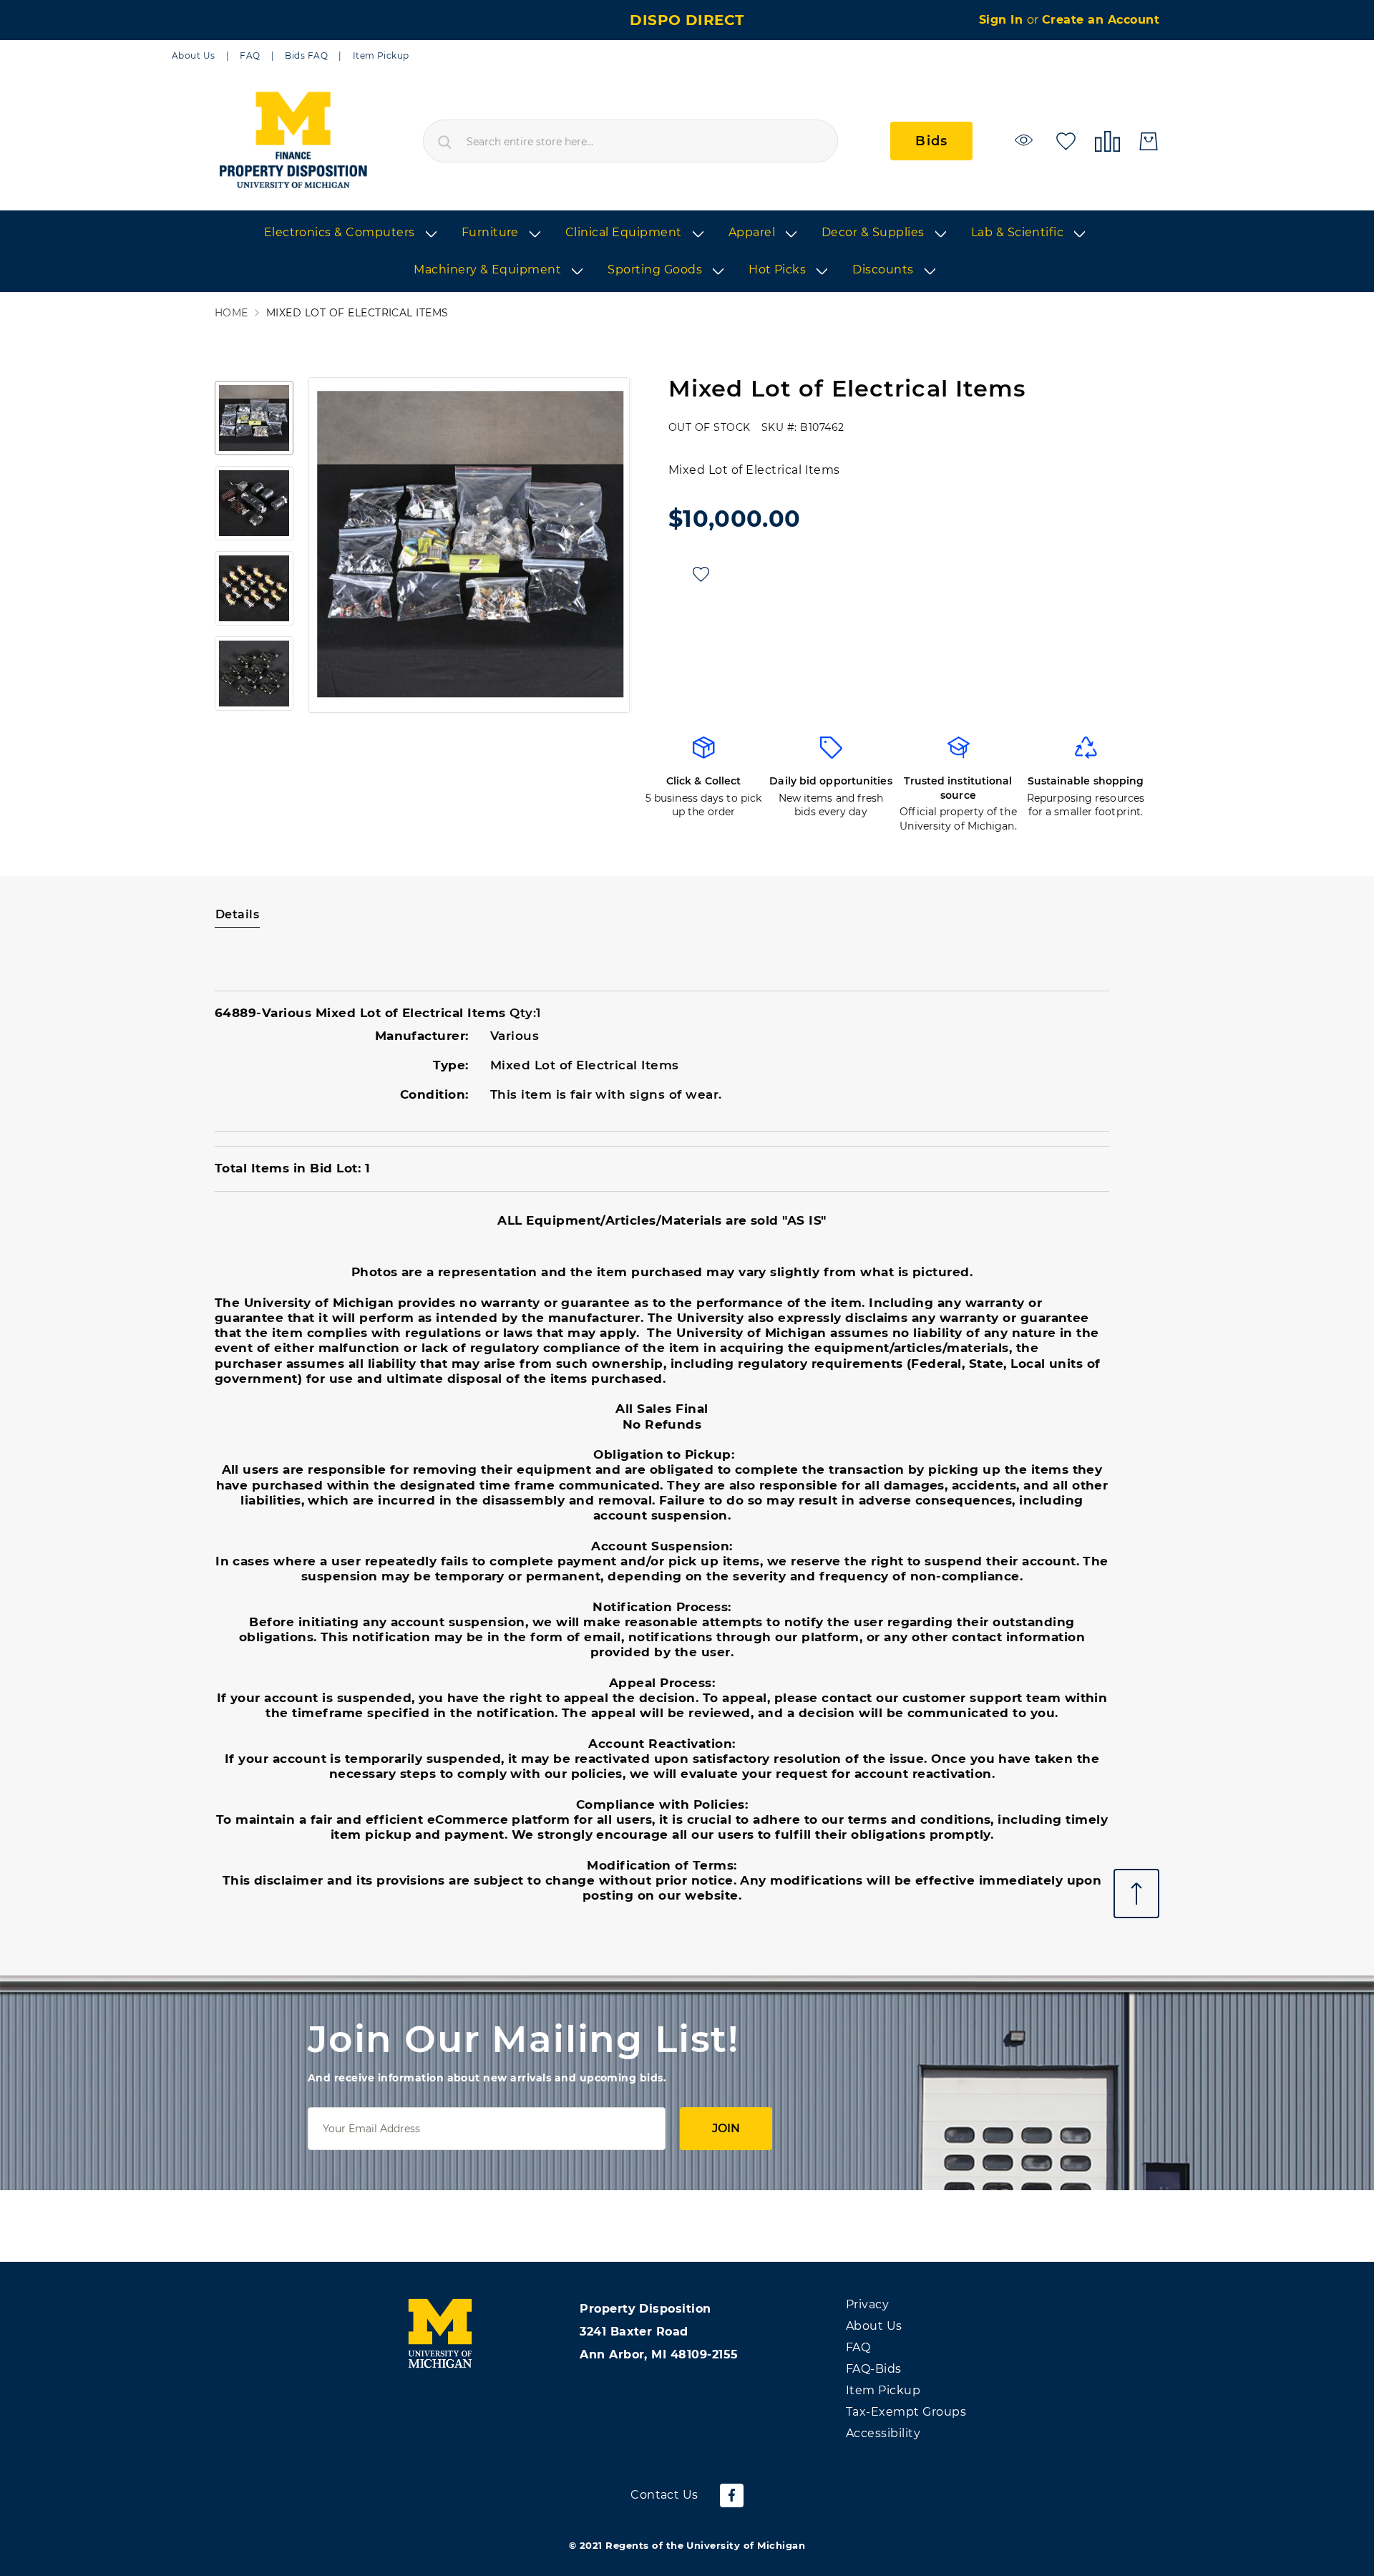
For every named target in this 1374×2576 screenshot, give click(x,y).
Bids (931, 141)
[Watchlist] (1026, 140)
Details (237, 914)
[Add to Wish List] (701, 574)
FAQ (250, 55)
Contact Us (664, 2495)
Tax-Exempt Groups (906, 2412)
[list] (687, 252)
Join (726, 2128)
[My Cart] (1149, 141)
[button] (330, 545)
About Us (194, 55)
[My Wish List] (1066, 140)
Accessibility (883, 2433)
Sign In (1003, 20)
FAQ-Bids (874, 2369)
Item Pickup (381, 55)
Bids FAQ (306, 55)
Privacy (867, 2304)
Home (232, 313)
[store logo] (292, 141)
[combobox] (630, 141)
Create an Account (1101, 20)
